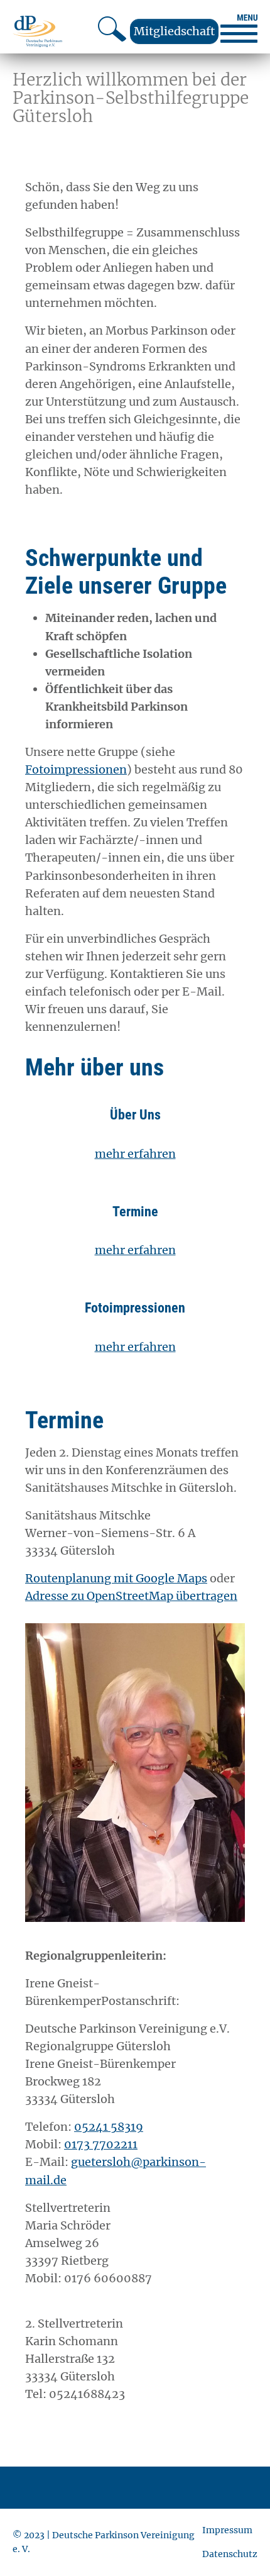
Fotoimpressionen (76, 769)
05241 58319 (109, 2127)
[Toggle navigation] (239, 29)
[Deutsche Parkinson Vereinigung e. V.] (37, 31)
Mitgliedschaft (174, 31)
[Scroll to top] (240, 2546)
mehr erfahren (135, 1154)
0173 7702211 (101, 2144)
